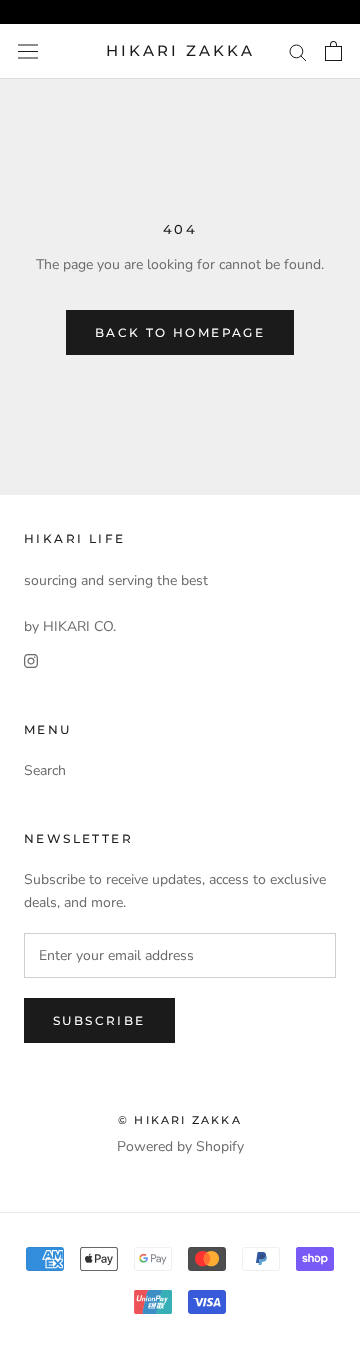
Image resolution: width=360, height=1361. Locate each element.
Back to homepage (180, 332)
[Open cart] (333, 51)
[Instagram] (31, 660)
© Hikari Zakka (180, 1120)
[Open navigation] (28, 51)
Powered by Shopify (180, 1146)
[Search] (298, 51)
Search (45, 770)
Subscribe (99, 1020)
